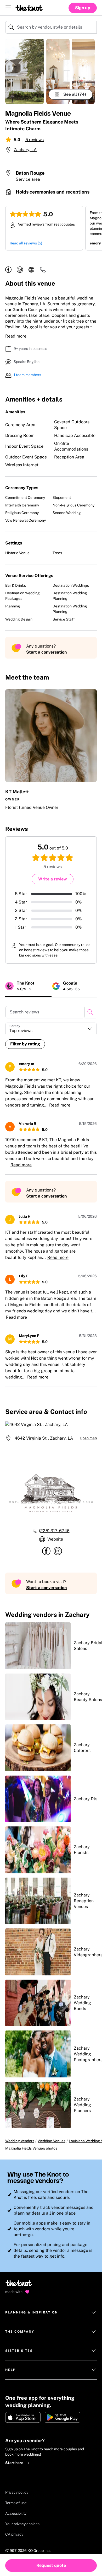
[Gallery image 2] (58, 71)
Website (55, 1539)
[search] (90, 1012)
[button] (51, 750)
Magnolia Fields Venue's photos (31, 2148)
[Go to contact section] (43, 271)
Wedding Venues (52, 2141)
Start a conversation (46, 652)
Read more (16, 336)
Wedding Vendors (20, 2141)
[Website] (31, 270)
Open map (88, 1438)
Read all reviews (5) (26, 243)
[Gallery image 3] (83, 71)
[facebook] (8, 270)
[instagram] (20, 270)
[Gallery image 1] (25, 71)
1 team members (27, 375)
